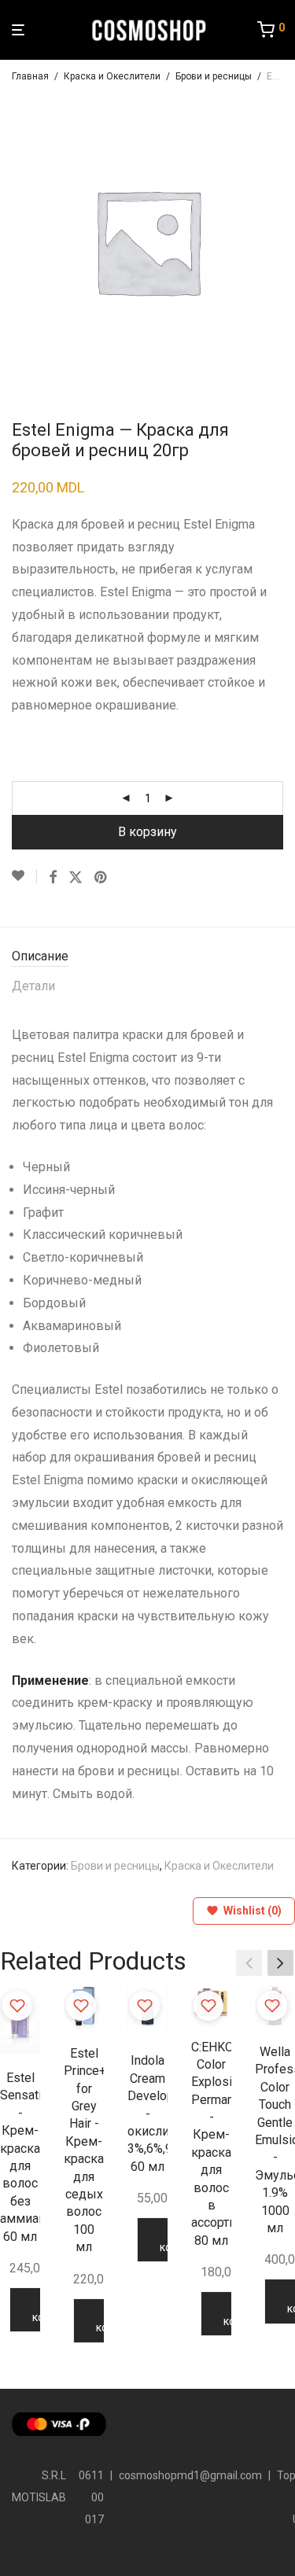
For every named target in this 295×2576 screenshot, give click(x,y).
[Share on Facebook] (53, 878)
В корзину (147, 832)
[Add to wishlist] (17, 2006)
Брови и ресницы (214, 76)
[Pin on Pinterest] (101, 878)
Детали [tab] (33, 986)
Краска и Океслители (112, 76)
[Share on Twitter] (76, 878)
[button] (280, 1963)
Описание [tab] (40, 956)
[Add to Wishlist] (24, 876)
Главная (30, 76)
